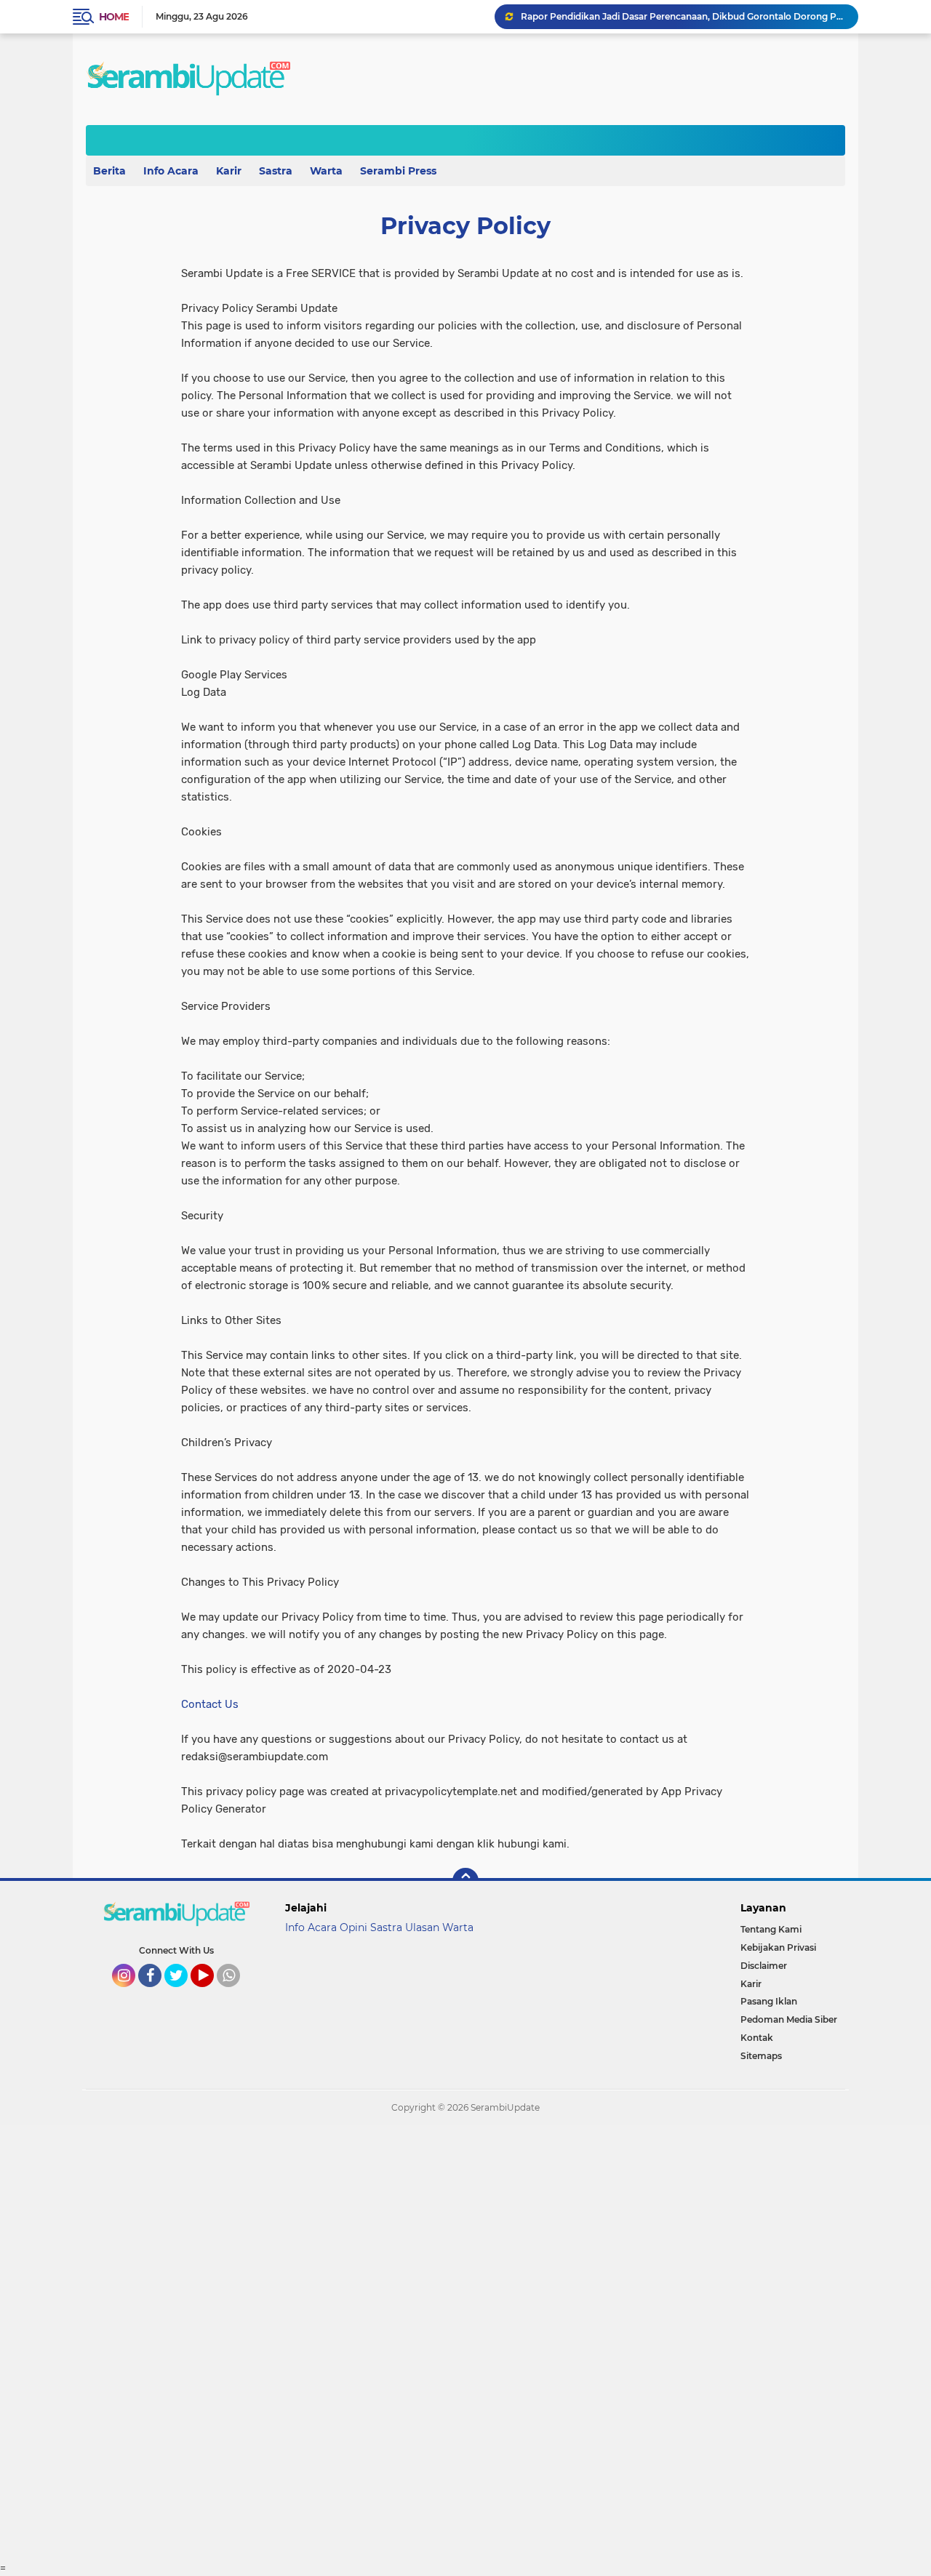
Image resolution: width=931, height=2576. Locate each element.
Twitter (183, 1994)
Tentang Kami (771, 1929)
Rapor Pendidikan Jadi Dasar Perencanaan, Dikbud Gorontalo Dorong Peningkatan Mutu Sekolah (683, 16)
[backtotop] (465, 1881)
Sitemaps (761, 2056)
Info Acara (171, 171)
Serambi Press (398, 171)
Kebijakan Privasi (778, 1947)
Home (114, 17)
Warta (326, 171)
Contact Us (210, 1704)
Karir (229, 171)
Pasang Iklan (769, 2001)
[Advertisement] (436, 2343)
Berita (109, 171)
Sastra (276, 171)
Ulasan (422, 1927)
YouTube (212, 1994)
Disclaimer (764, 1966)
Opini (353, 1927)
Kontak (757, 2038)
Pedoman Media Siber (789, 2019)
